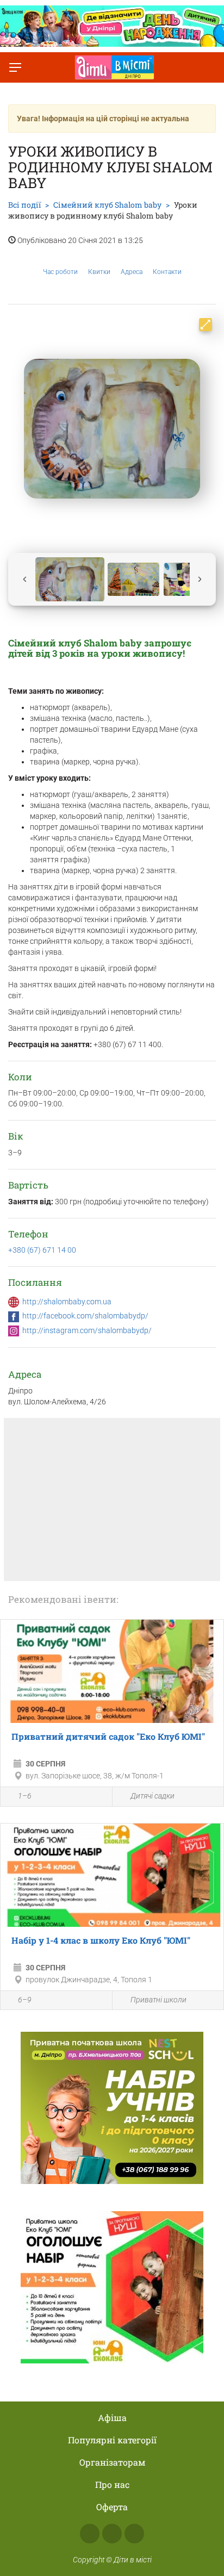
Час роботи (60, 272)
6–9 (25, 2000)
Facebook (90, 2534)
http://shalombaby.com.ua (67, 1302)
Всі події (24, 205)
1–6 (25, 1796)
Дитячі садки (153, 1796)
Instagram (112, 2534)
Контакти (167, 272)
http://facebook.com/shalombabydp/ (85, 1316)
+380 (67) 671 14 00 (42, 1250)
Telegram (134, 2534)
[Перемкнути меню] (15, 67)
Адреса (132, 272)
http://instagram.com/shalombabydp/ (87, 1330)
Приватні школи (158, 2000)
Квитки (99, 272)
